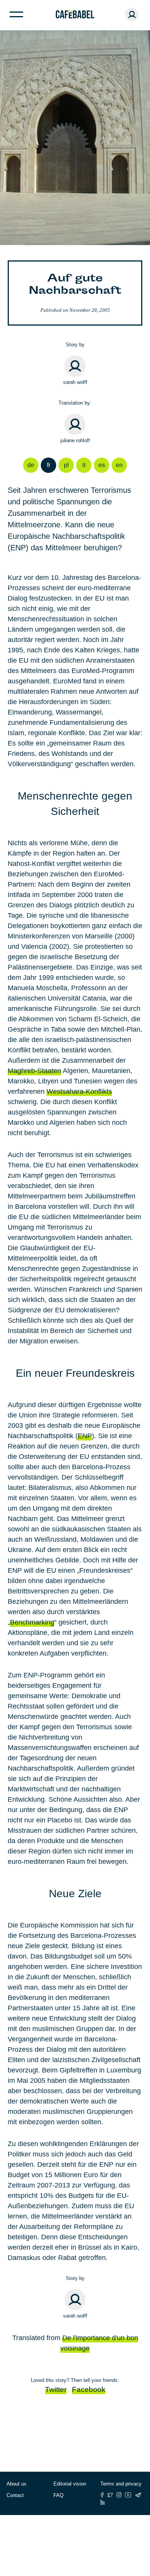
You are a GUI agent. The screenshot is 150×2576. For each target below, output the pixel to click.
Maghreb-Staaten (34, 1071)
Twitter (56, 2389)
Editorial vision (70, 2484)
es (102, 465)
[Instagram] (119, 2495)
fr (49, 465)
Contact (15, 2495)
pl (66, 465)
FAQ (58, 2495)
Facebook (89, 2389)
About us (17, 2484)
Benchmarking (32, 1622)
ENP (85, 1436)
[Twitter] (110, 2495)
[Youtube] (128, 2495)
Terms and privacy (121, 2484)
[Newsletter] (138, 2495)
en (119, 465)
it (84, 465)
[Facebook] (102, 2495)
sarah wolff (75, 382)
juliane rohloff (75, 440)
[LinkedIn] (103, 2502)
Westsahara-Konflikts (79, 1091)
